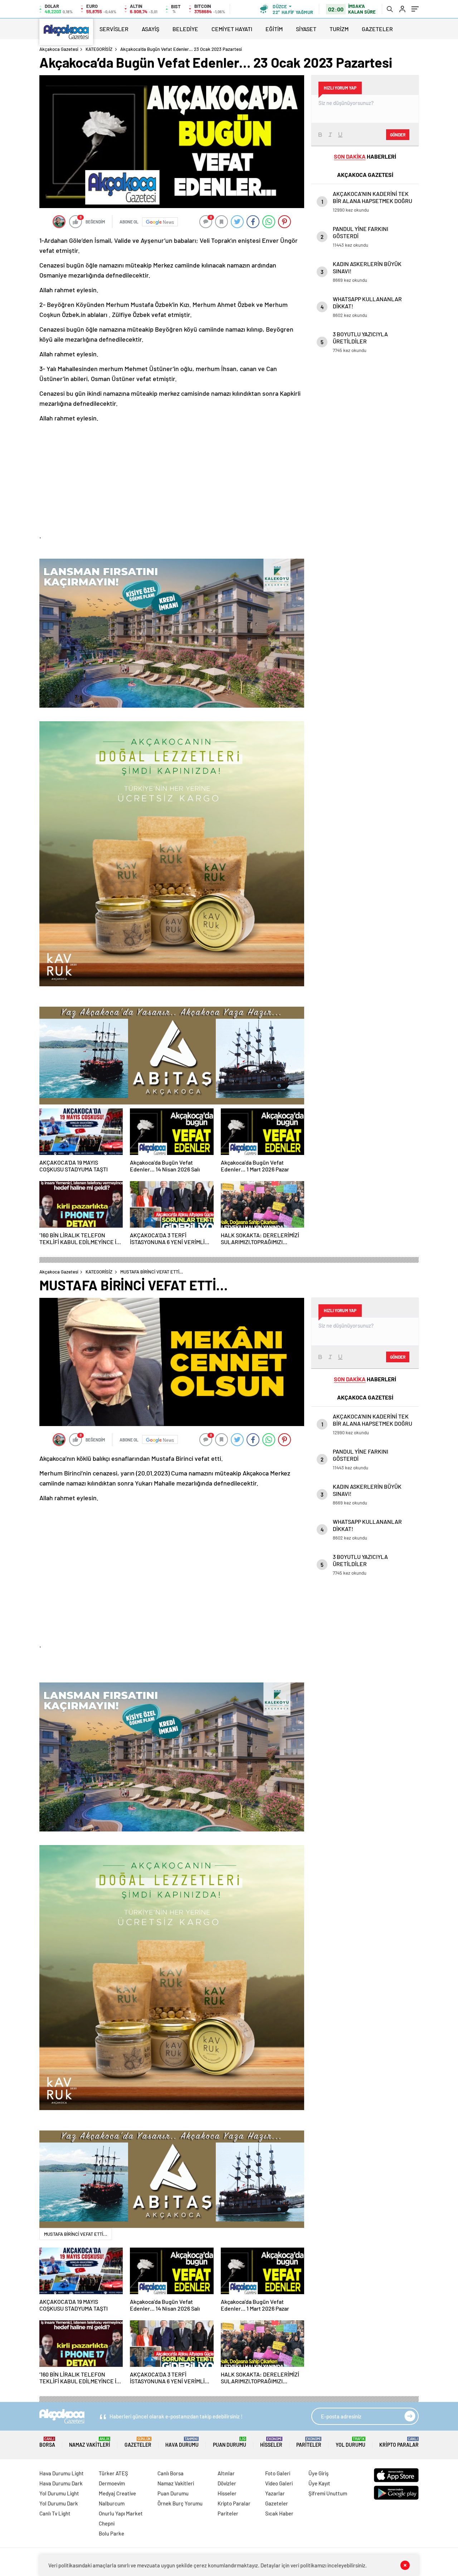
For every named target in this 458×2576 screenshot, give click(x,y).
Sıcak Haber (279, 2513)
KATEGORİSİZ (99, 49)
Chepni (107, 2523)
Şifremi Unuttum (328, 2493)
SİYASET (306, 29)
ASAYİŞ (150, 29)
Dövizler (227, 2483)
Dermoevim (112, 2483)
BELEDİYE (185, 29)
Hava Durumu (182, 2442)
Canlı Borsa (170, 2473)
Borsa (47, 2442)
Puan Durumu (230, 2442)
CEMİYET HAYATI (232, 29)
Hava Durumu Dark (61, 2483)
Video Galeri (279, 2483)
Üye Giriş (318, 2473)
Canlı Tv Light (55, 2513)
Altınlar (226, 2473)
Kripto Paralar (399, 2442)
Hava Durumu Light (62, 2473)
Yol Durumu (350, 2442)
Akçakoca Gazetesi (59, 49)
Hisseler (271, 2442)
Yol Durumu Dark (59, 2503)
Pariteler (309, 2442)
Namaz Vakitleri (90, 2442)
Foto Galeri (278, 2473)
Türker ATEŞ (113, 2473)
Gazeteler (138, 2442)
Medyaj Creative (117, 2493)
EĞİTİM (274, 29)
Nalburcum (112, 2503)
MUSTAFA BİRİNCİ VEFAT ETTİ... (76, 2234)
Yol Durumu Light (59, 2493)
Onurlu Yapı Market (121, 2513)
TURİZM (339, 29)
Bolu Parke (111, 2533)
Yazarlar (275, 2493)
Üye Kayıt (319, 2483)
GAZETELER (377, 29)
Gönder (398, 135)
